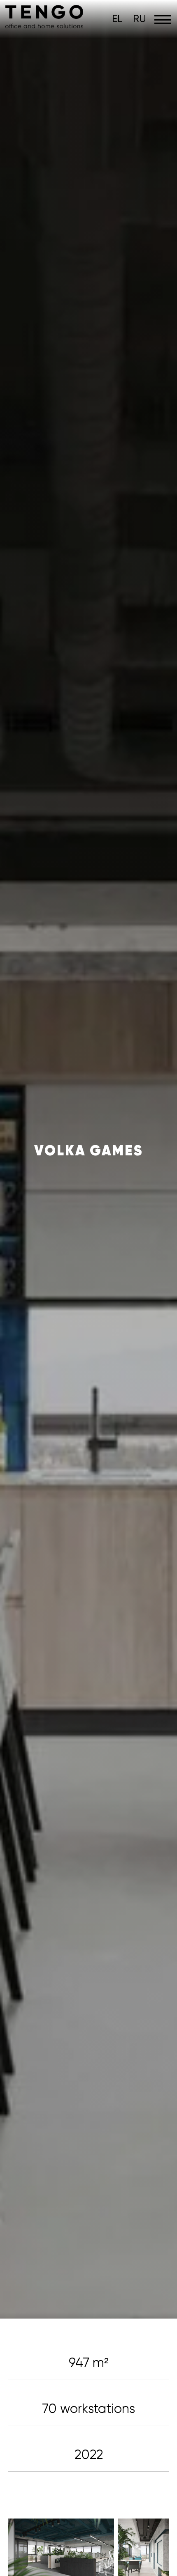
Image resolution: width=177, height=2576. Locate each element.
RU (140, 19)
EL (117, 19)
